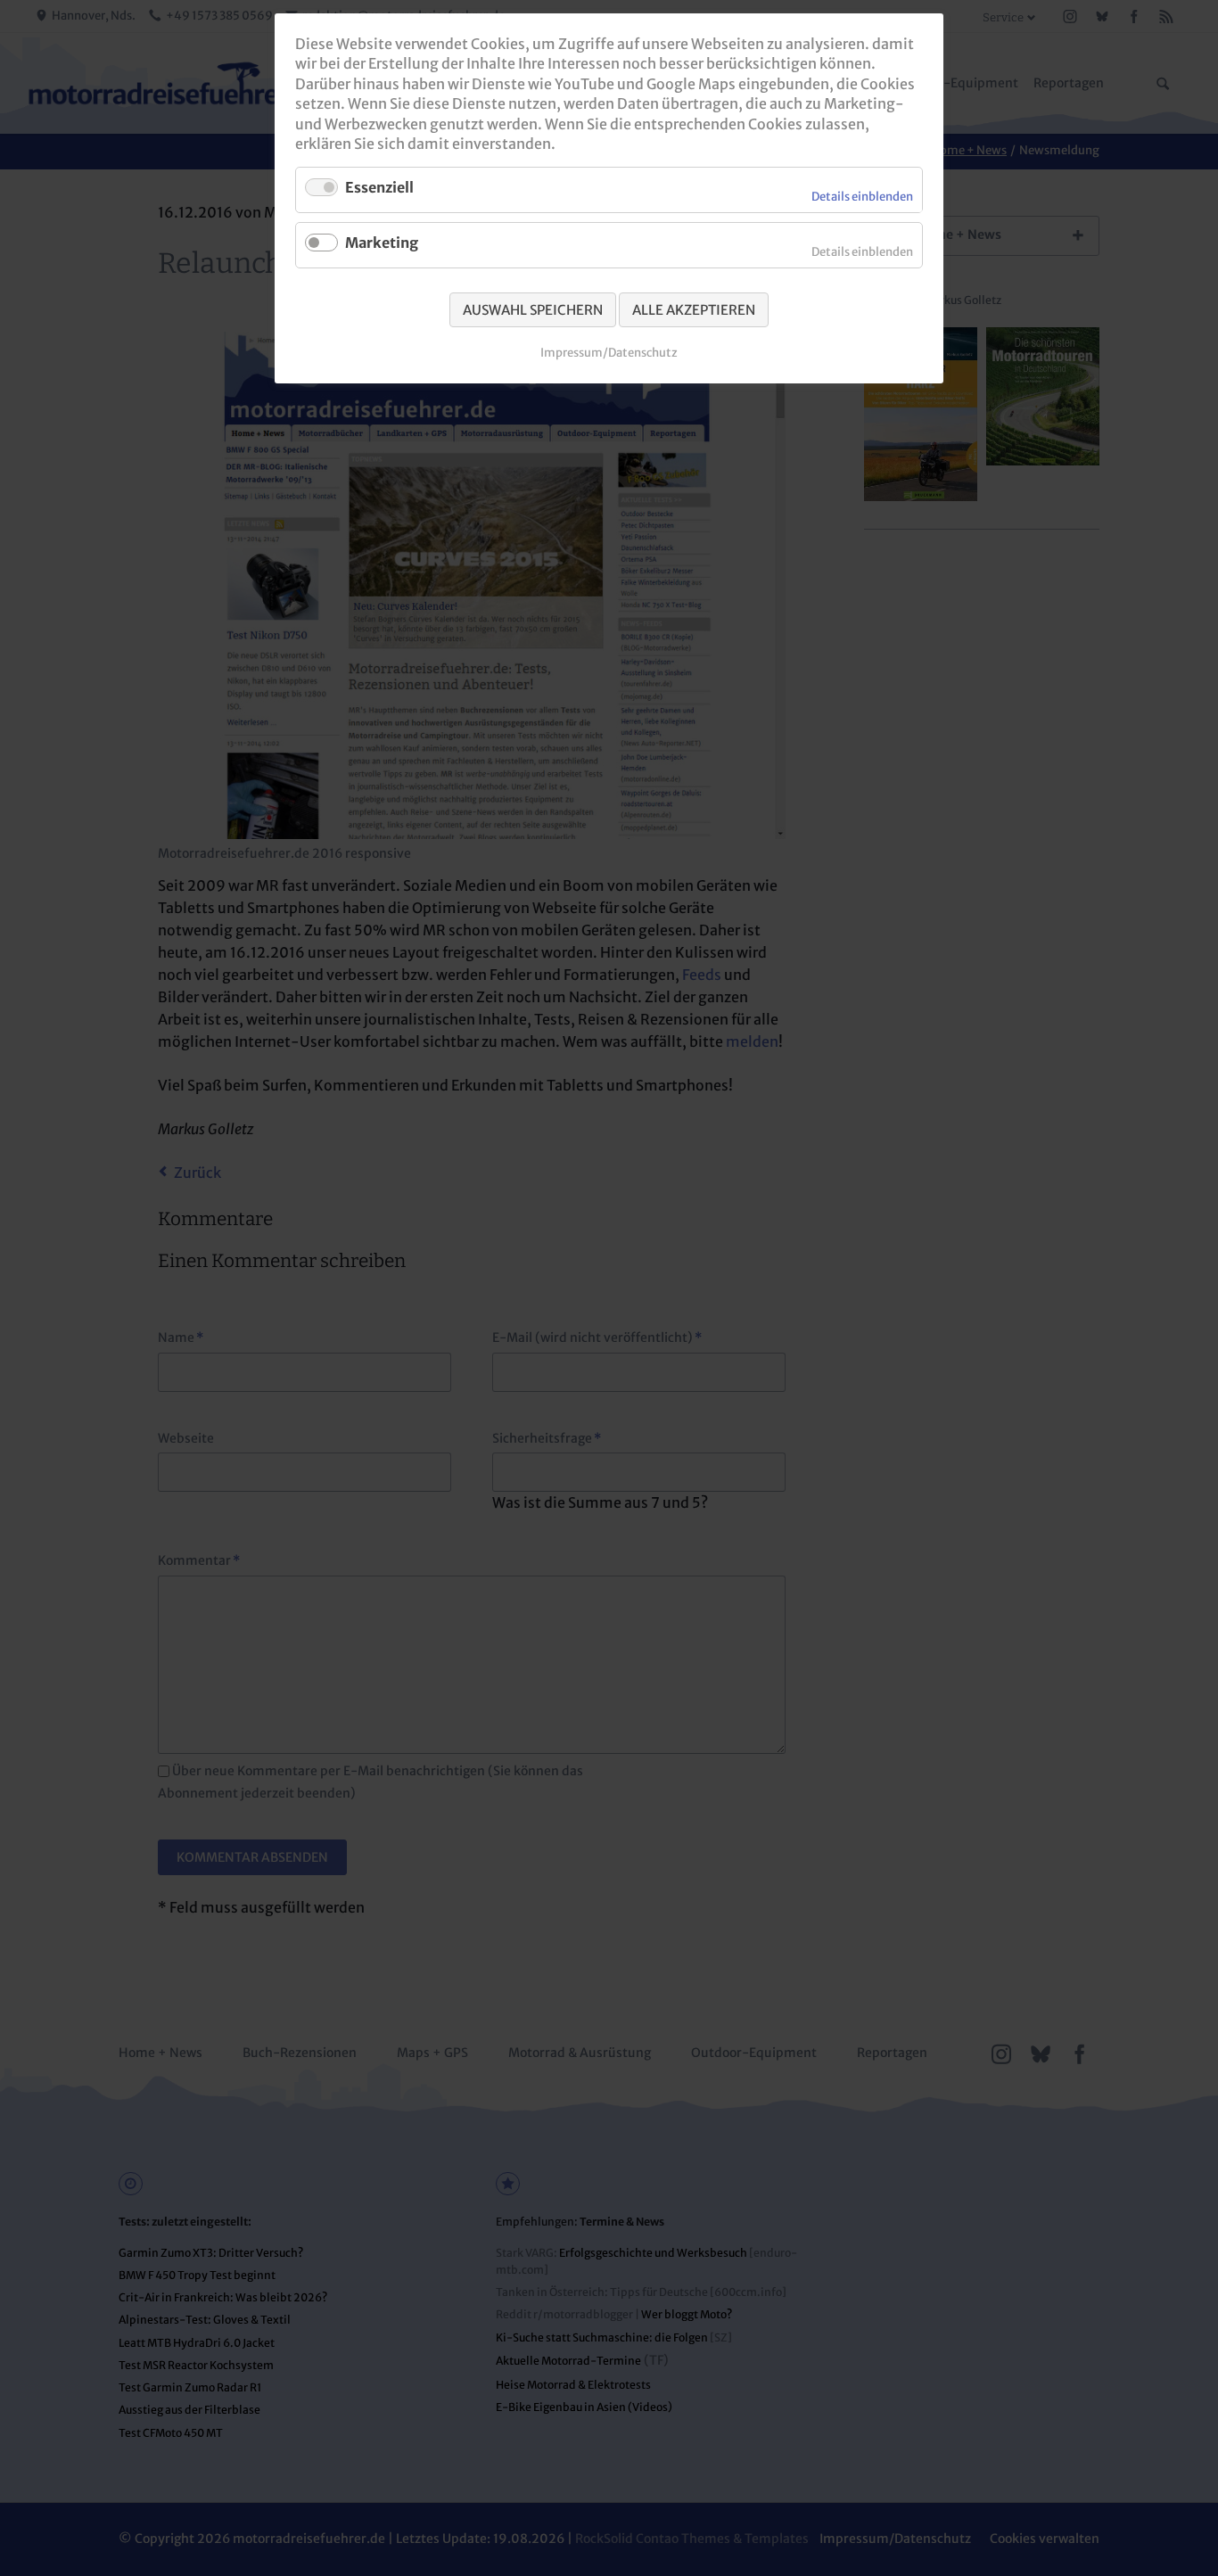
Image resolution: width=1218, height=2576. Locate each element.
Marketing (382, 243)
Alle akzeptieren (694, 310)
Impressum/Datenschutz (609, 353)
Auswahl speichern (533, 310)
